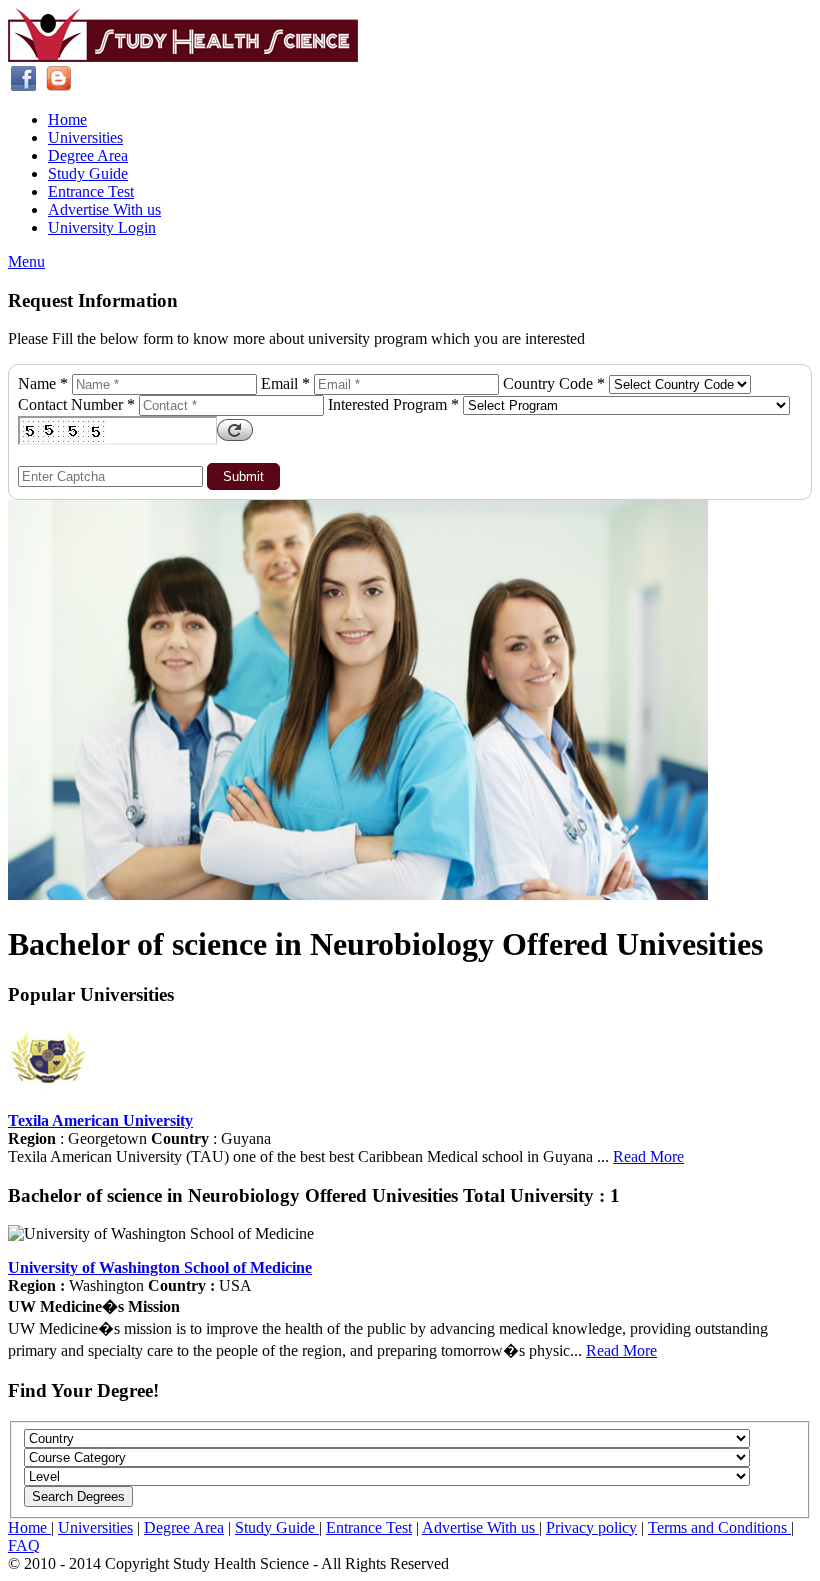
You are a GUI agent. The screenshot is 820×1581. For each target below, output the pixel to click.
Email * (285, 383)
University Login (102, 227)
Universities (85, 137)
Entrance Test (91, 191)
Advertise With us (104, 209)
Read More (648, 1156)
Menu (26, 261)
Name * (43, 383)
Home (67, 119)
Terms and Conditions (719, 1527)
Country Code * (554, 383)
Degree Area (88, 155)
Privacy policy (591, 1527)
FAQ (24, 1545)
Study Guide (88, 173)
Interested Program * (393, 404)
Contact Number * (76, 404)
